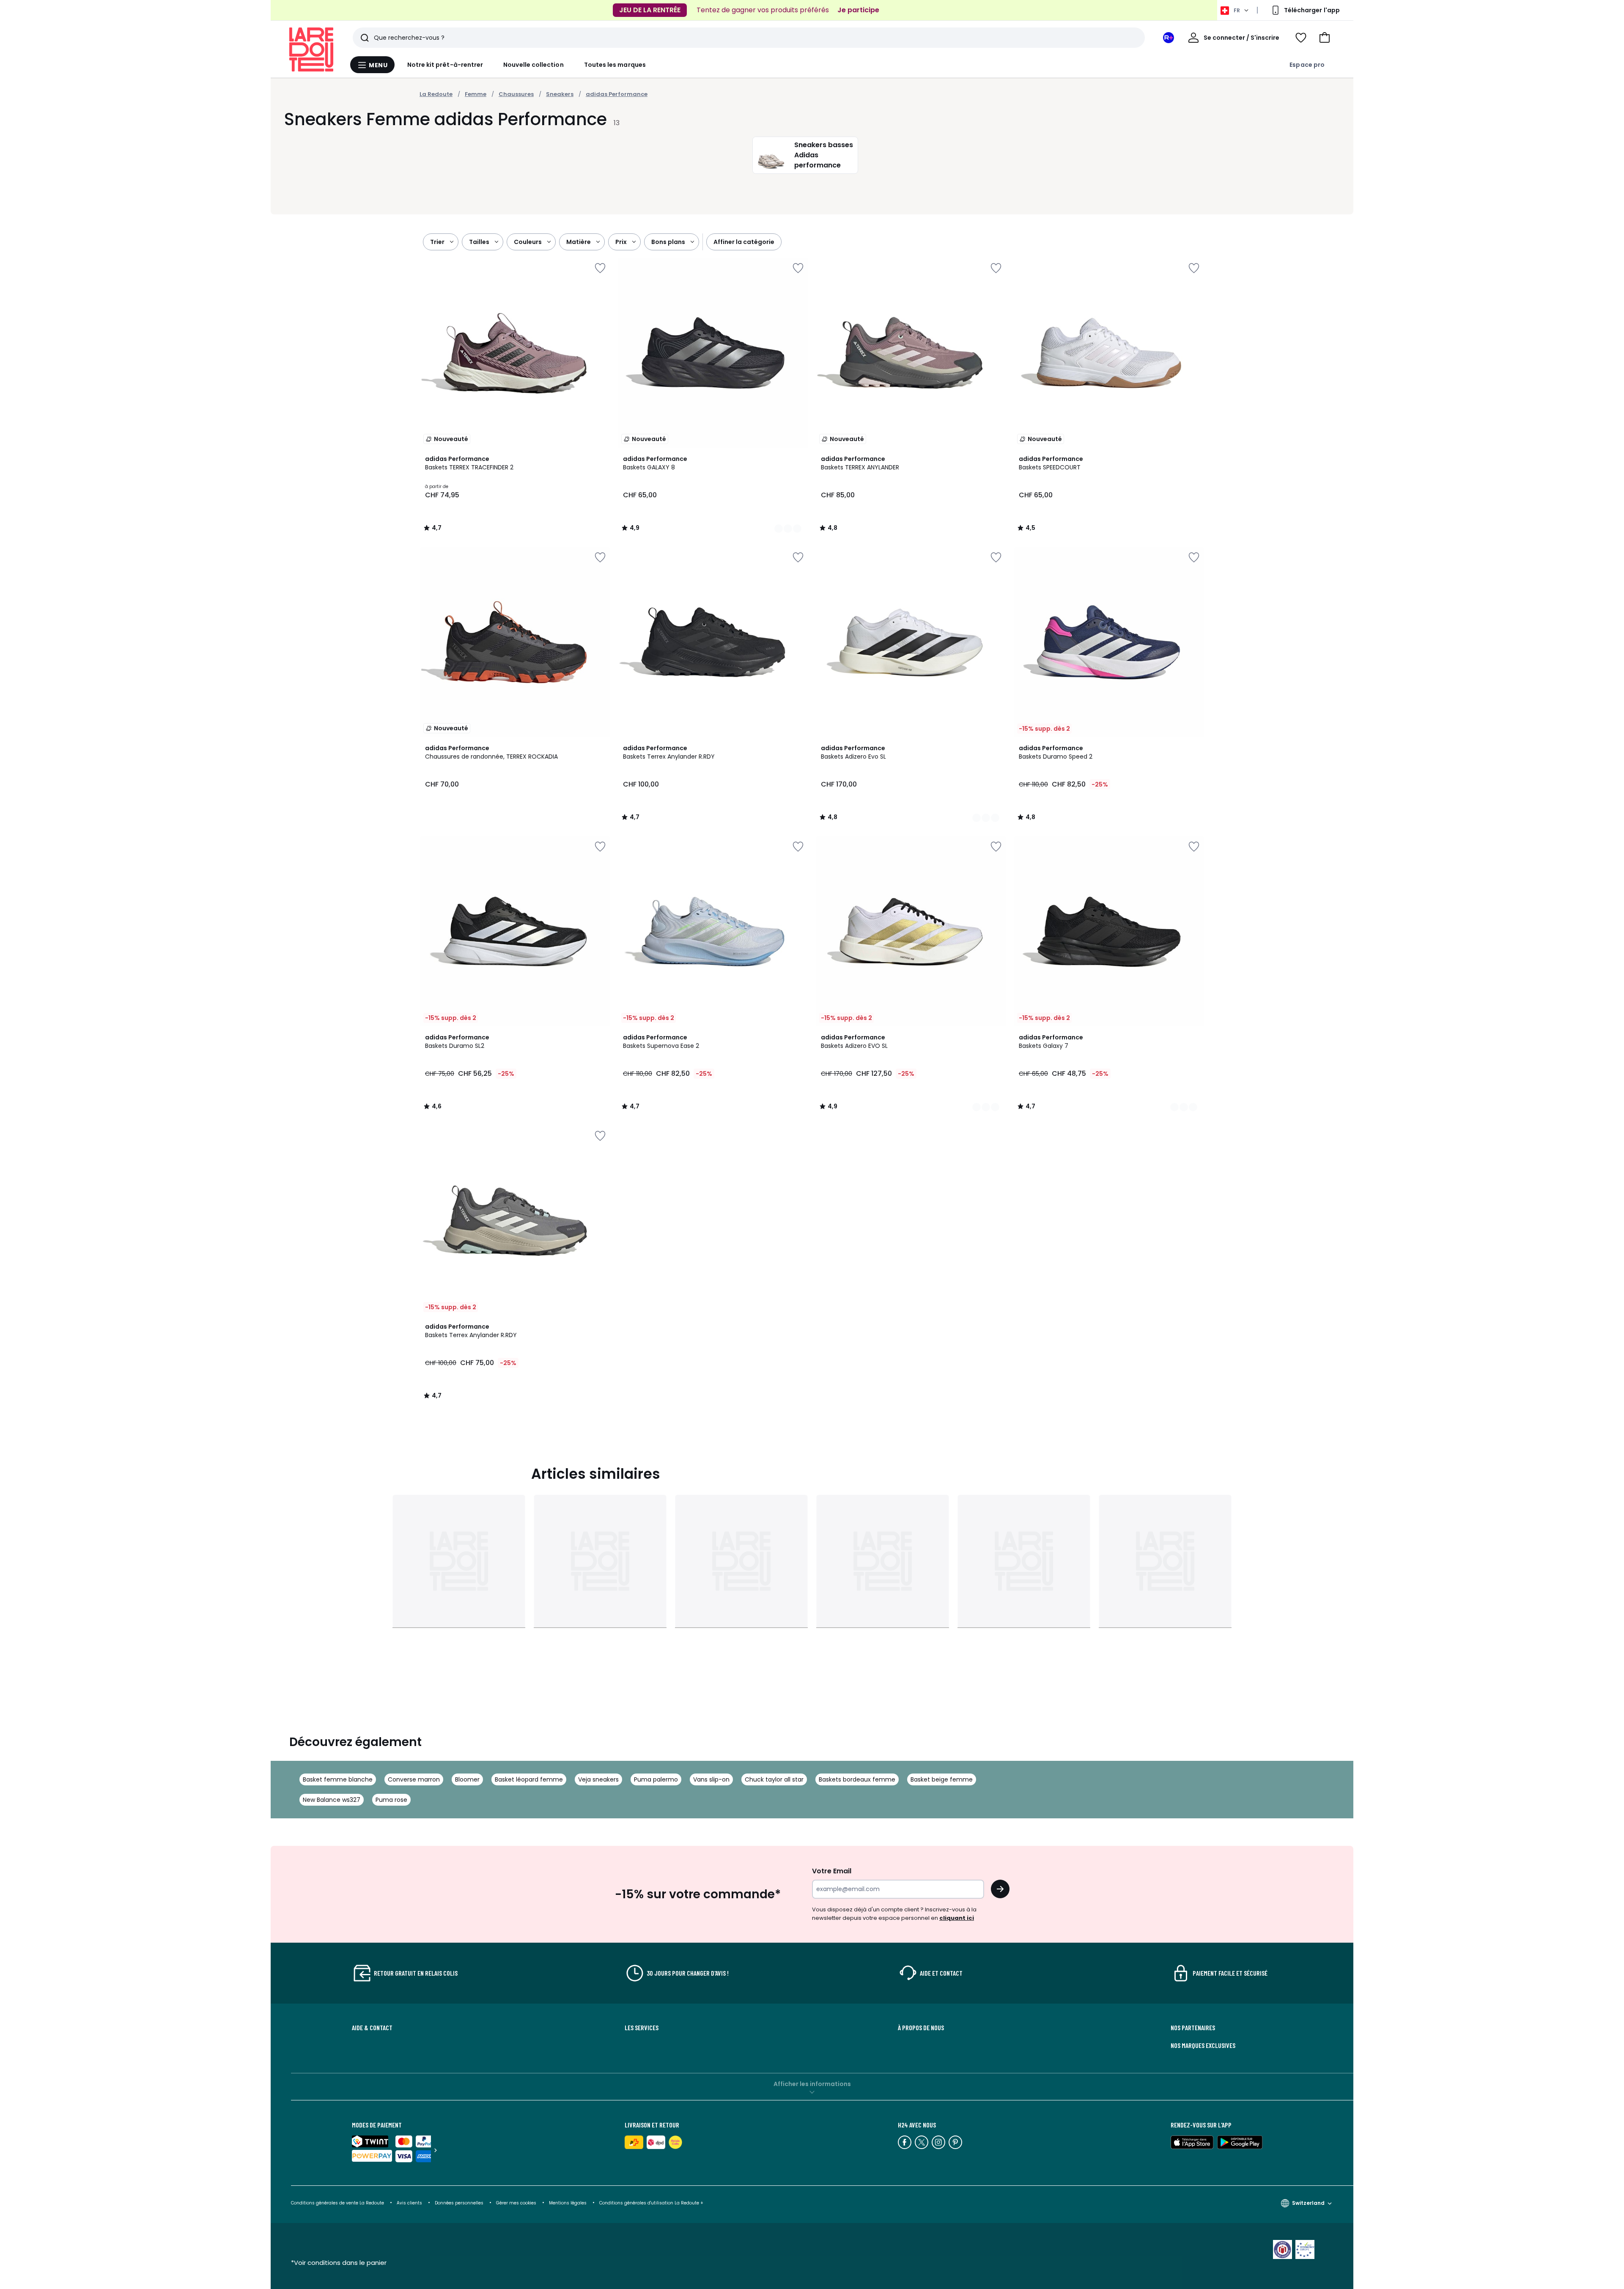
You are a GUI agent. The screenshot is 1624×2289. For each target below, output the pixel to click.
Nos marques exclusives (1203, 2045)
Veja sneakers (598, 1779)
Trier (437, 242)
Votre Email (832, 1871)
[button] (1325, 38)
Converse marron (414, 1779)
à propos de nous (921, 2028)
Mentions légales (568, 2203)
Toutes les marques (615, 65)
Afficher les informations (812, 2084)
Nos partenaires (1193, 2028)
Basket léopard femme (529, 1779)
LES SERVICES (642, 2028)
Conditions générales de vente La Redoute (337, 2203)
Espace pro (1307, 65)
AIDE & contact (372, 2028)
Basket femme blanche (338, 1779)
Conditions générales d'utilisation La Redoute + (651, 2203)
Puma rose (391, 1800)
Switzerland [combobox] (1308, 2203)
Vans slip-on (711, 1779)
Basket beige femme (942, 1779)
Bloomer (467, 1779)
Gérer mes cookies (516, 2203)
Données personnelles (459, 2203)
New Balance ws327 (332, 1800)
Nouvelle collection (533, 65)
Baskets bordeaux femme (857, 1779)
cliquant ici (957, 1918)
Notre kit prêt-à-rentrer (445, 65)
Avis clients (409, 2203)
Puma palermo (656, 1779)
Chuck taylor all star (774, 1779)
